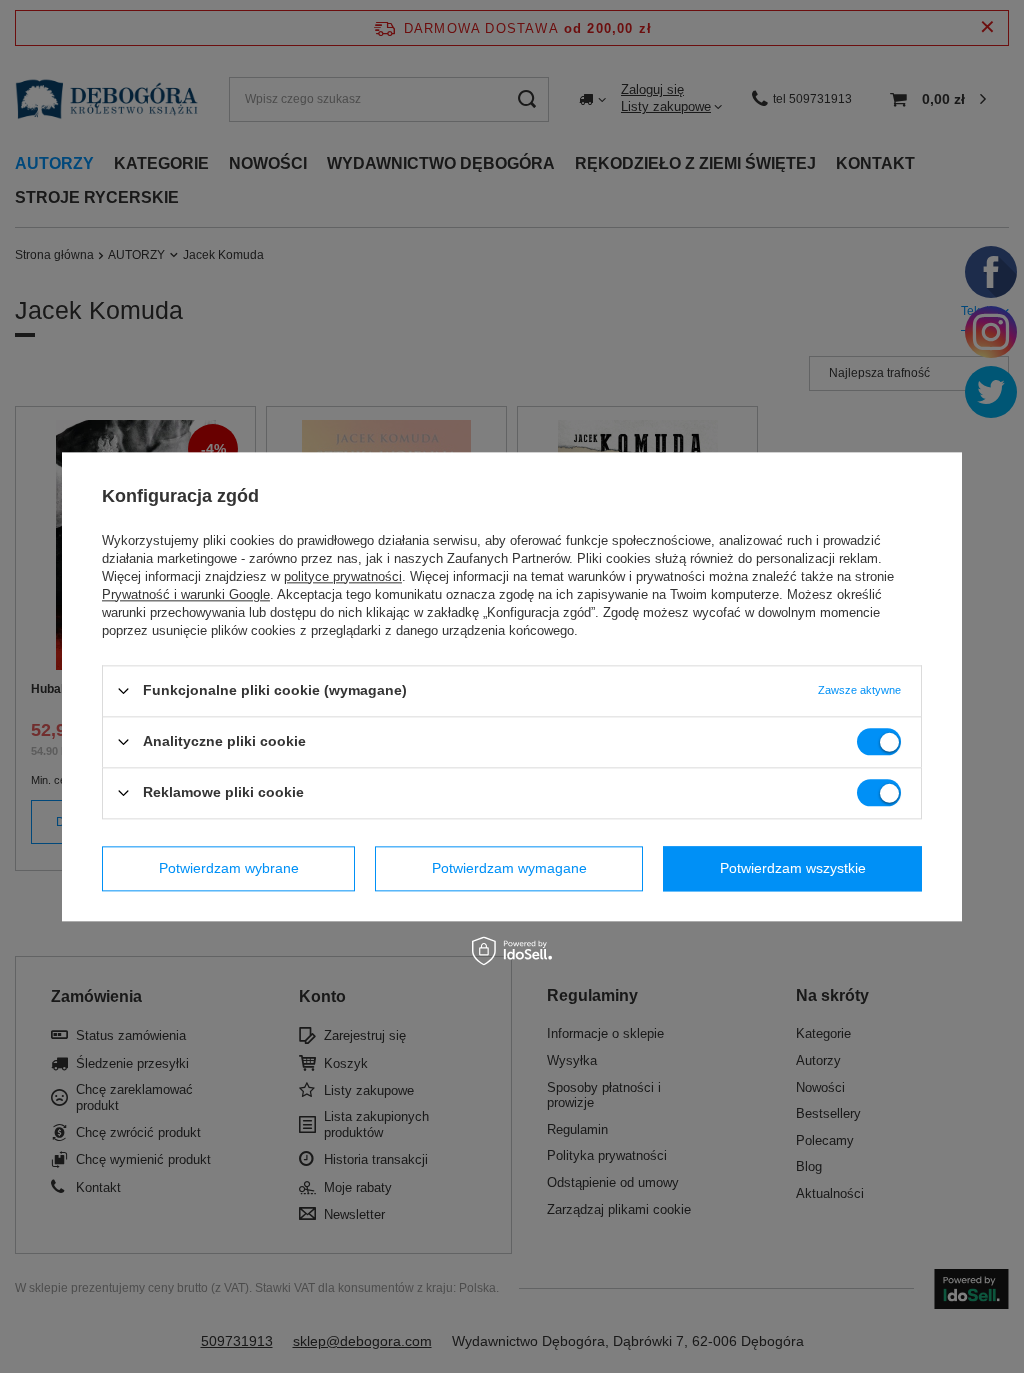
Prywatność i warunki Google (186, 594)
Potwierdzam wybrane (229, 868)
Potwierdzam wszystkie (793, 868)
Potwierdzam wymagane (509, 868)
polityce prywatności (343, 576)
